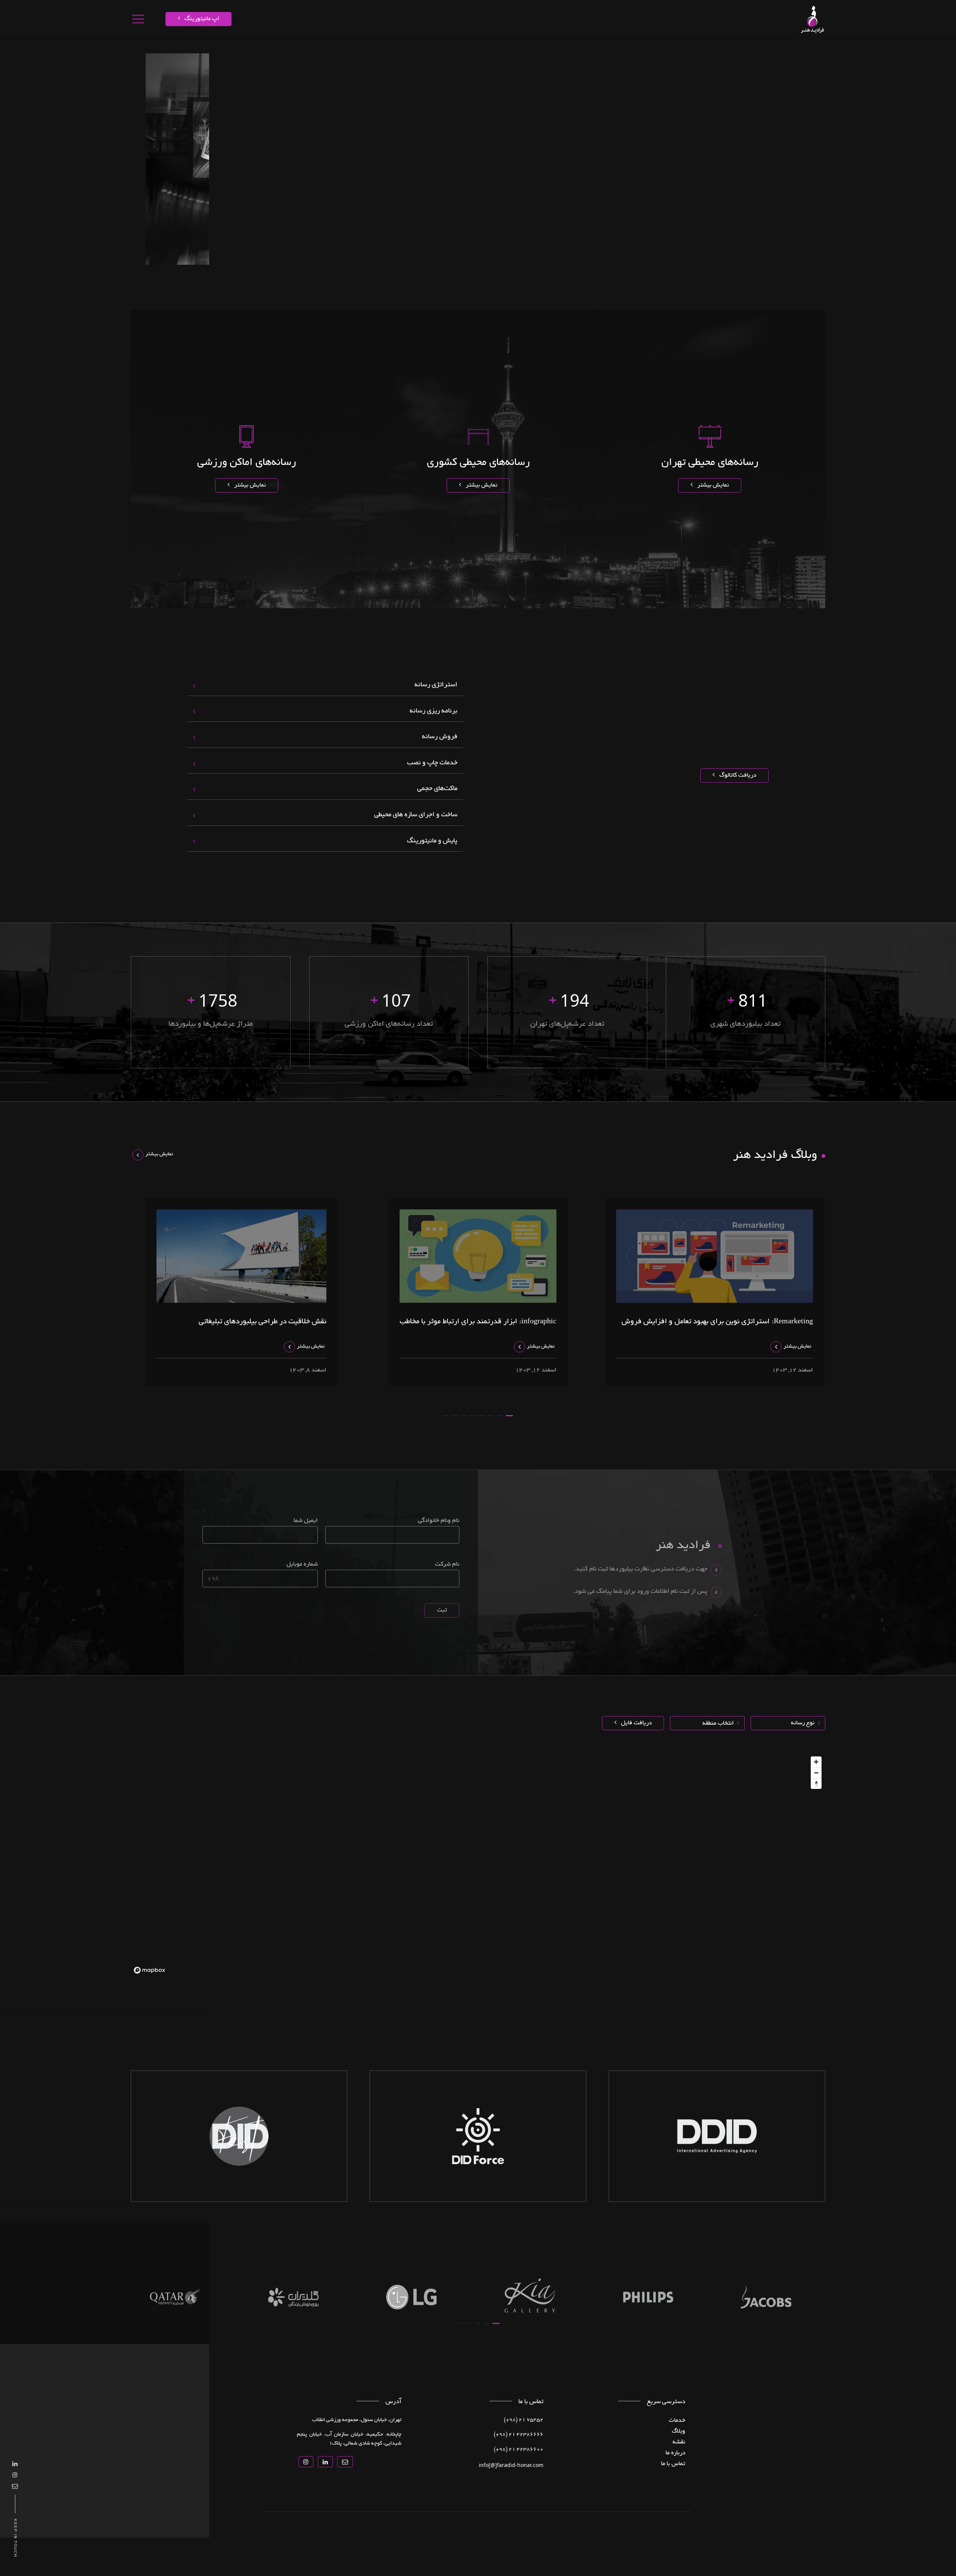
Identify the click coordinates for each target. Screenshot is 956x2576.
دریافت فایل (636, 1723)
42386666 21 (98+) (519, 2435)
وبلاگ (679, 2431)
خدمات (788, 50)
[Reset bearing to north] (816, 1783)
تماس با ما (567, 50)
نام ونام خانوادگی (439, 1521)
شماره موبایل (302, 1564)
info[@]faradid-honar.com (511, 2465)
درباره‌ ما (675, 2453)
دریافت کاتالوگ (737, 776)
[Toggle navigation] (138, 19)
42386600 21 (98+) (519, 2450)
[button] (509, 1416)
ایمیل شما (305, 1521)
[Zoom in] (816, 1762)
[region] (478, 1865)
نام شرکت (447, 1564)
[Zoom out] (816, 1773)
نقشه (769, 50)
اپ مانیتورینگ (201, 19)
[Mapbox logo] (149, 1970)
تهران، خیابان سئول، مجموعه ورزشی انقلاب (357, 2420)
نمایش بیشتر (712, 485)
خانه (805, 50)
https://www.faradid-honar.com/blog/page (683, 50)
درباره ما (593, 50)
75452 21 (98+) (524, 2420)
